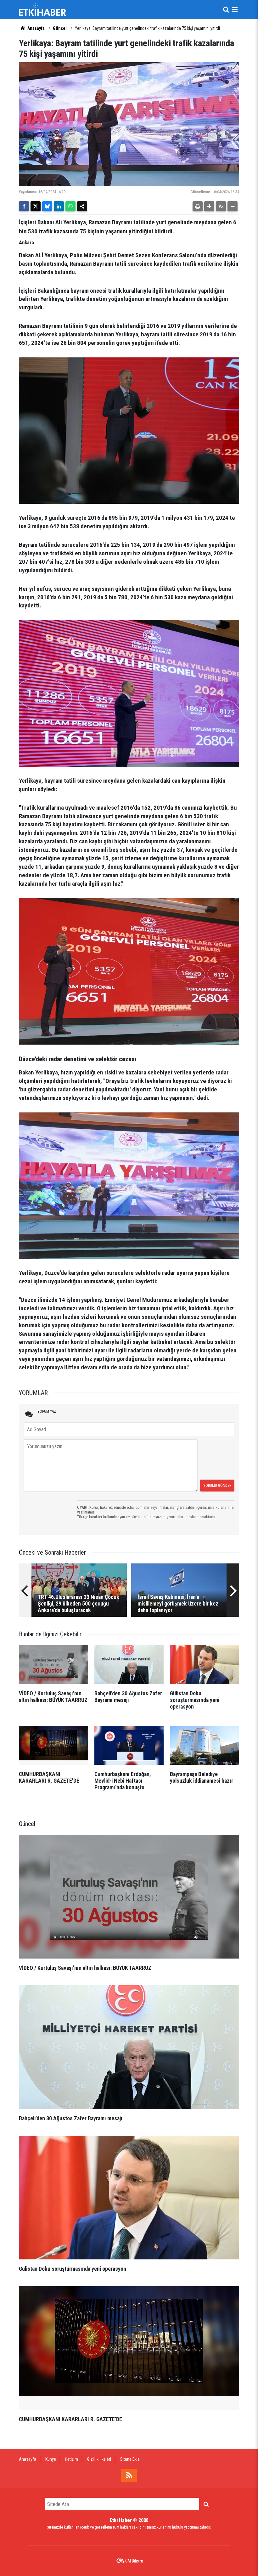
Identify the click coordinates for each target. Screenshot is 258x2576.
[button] (209, 206)
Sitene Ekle (130, 2459)
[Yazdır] (198, 206)
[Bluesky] (47, 206)
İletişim (72, 2459)
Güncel (60, 28)
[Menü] (235, 9)
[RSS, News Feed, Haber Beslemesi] (129, 2475)
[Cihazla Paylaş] (82, 206)
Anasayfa (36, 28)
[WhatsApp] (70, 206)
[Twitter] (36, 206)
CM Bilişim (134, 2561)
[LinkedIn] (59, 206)
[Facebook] (24, 206)
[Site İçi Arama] (226, 9)
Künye (51, 2459)
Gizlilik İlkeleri (99, 2459)
